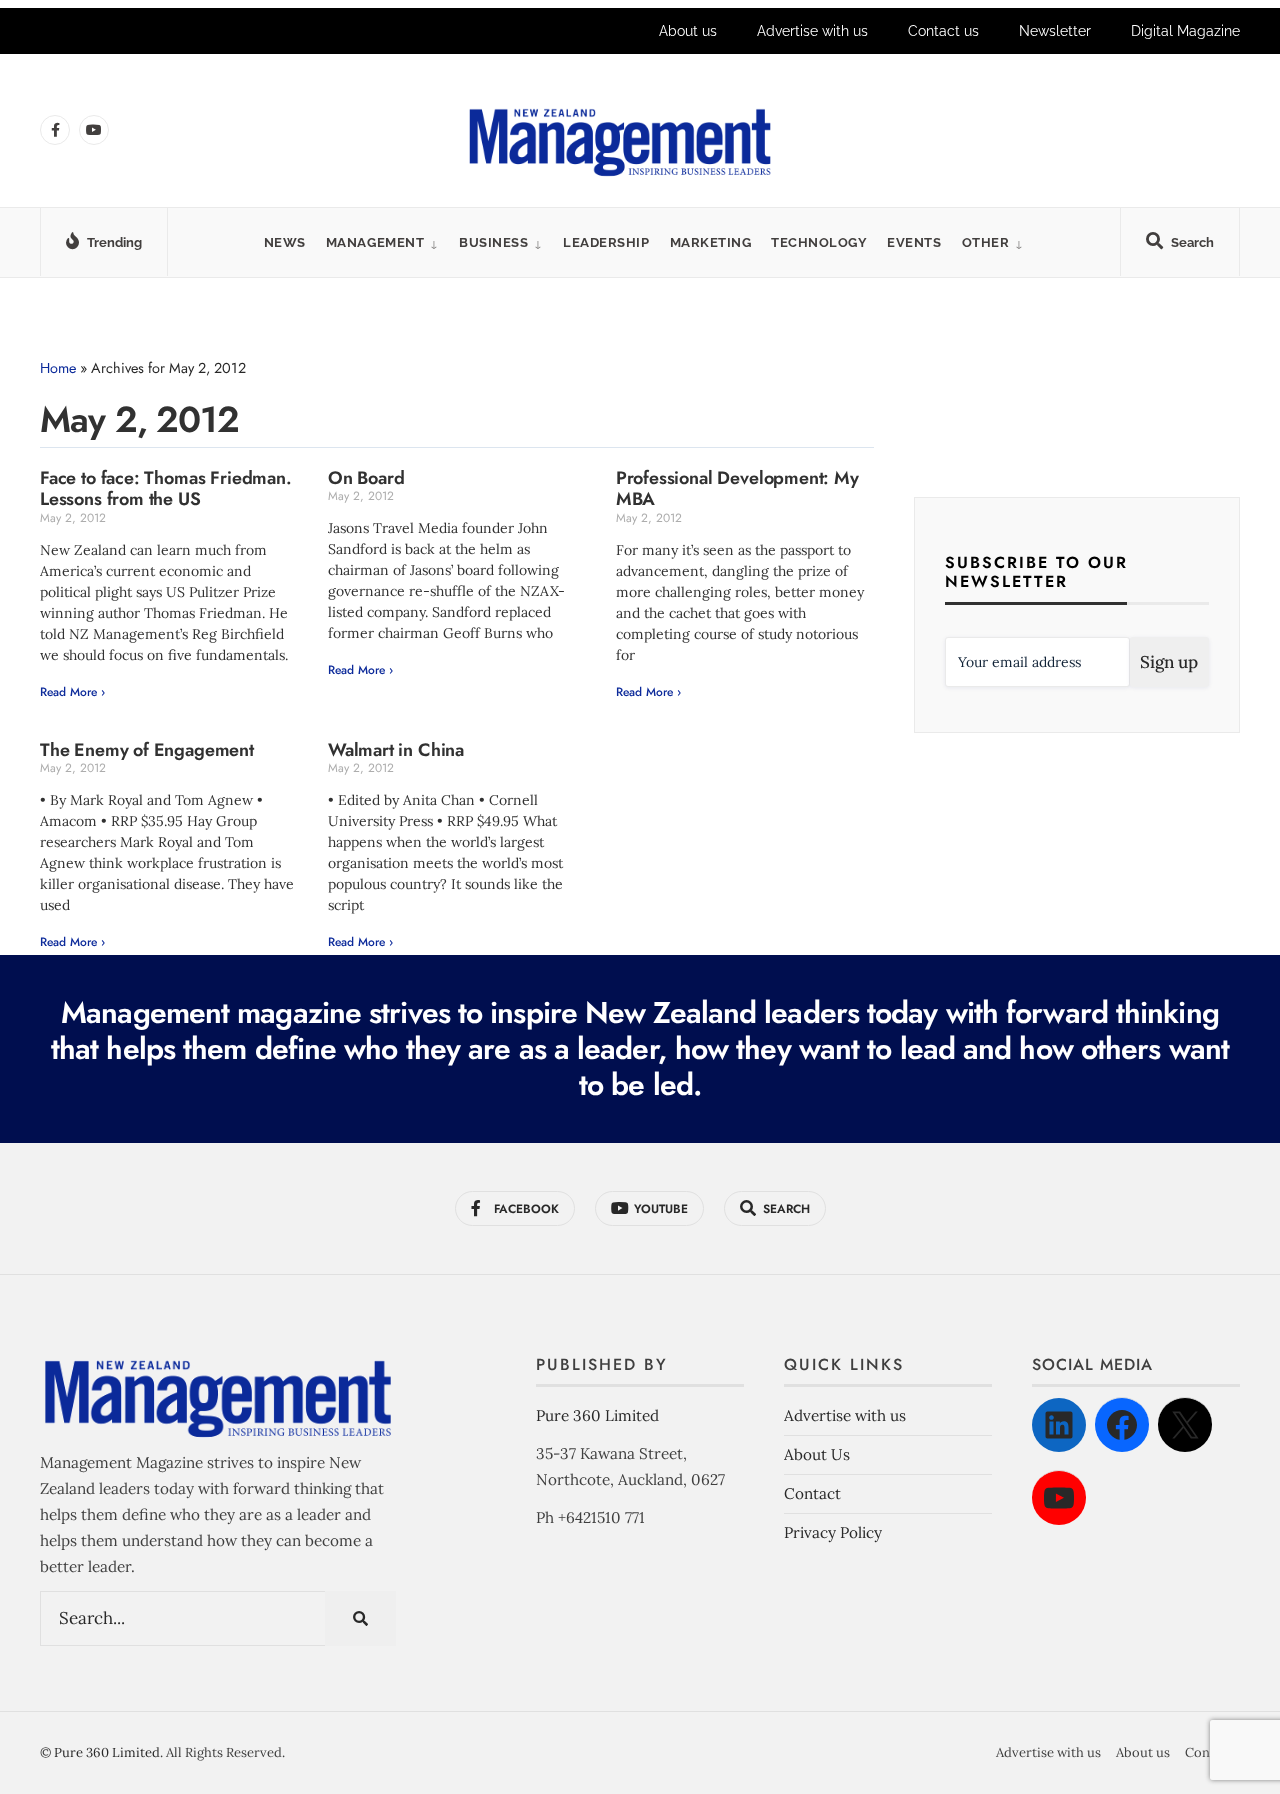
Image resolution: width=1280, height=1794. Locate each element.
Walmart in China (396, 750)
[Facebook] (1122, 1425)
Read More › (72, 692)
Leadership (606, 242)
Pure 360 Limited (597, 1415)
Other (986, 242)
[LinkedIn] (1059, 1425)
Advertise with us (812, 31)
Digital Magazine (1185, 31)
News (285, 242)
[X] (1185, 1425)
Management (375, 242)
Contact (812, 1493)
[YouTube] (1059, 1498)
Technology (819, 242)
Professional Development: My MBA (737, 489)
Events (914, 242)
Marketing (711, 242)
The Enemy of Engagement (147, 750)
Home (58, 368)
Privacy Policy (833, 1532)
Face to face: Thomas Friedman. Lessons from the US (166, 489)
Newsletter (1055, 31)
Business (493, 242)
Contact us (943, 31)
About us (688, 31)
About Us (817, 1454)
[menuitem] (382, 242)
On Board (366, 478)
